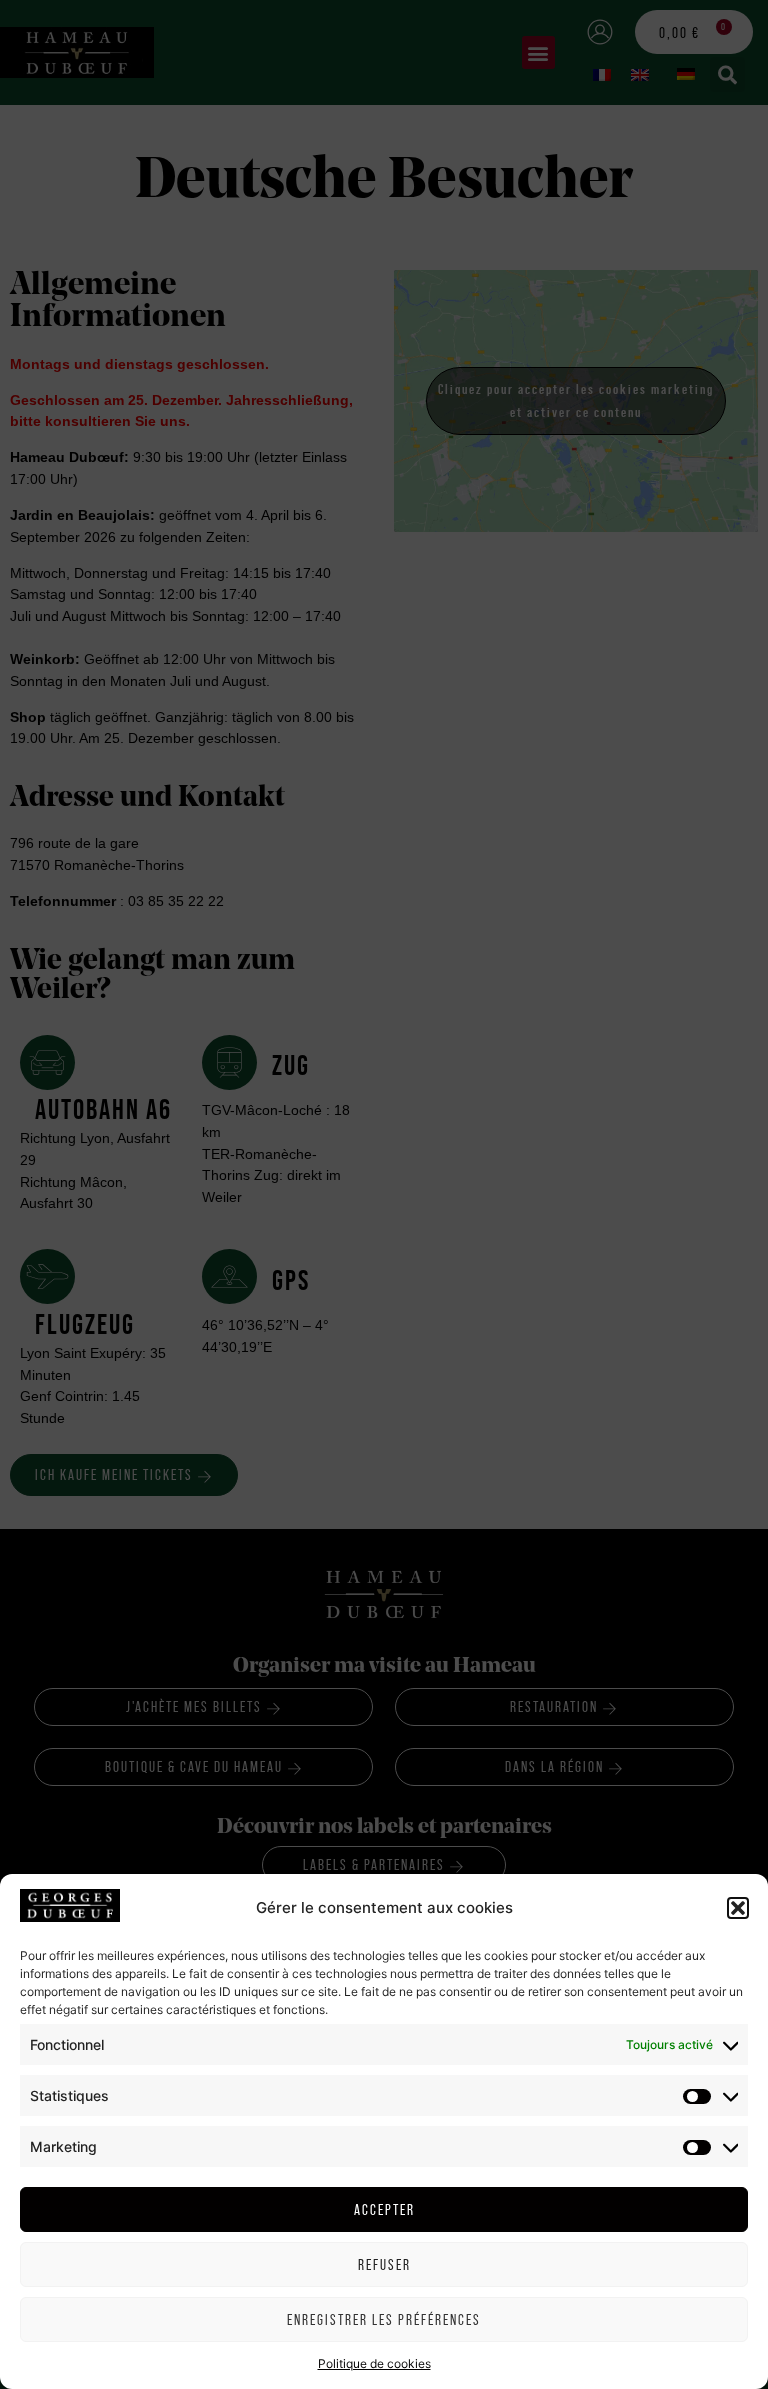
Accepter (384, 2209)
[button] (738, 1908)
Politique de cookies (374, 2363)
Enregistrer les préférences (384, 2319)
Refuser (384, 2264)
